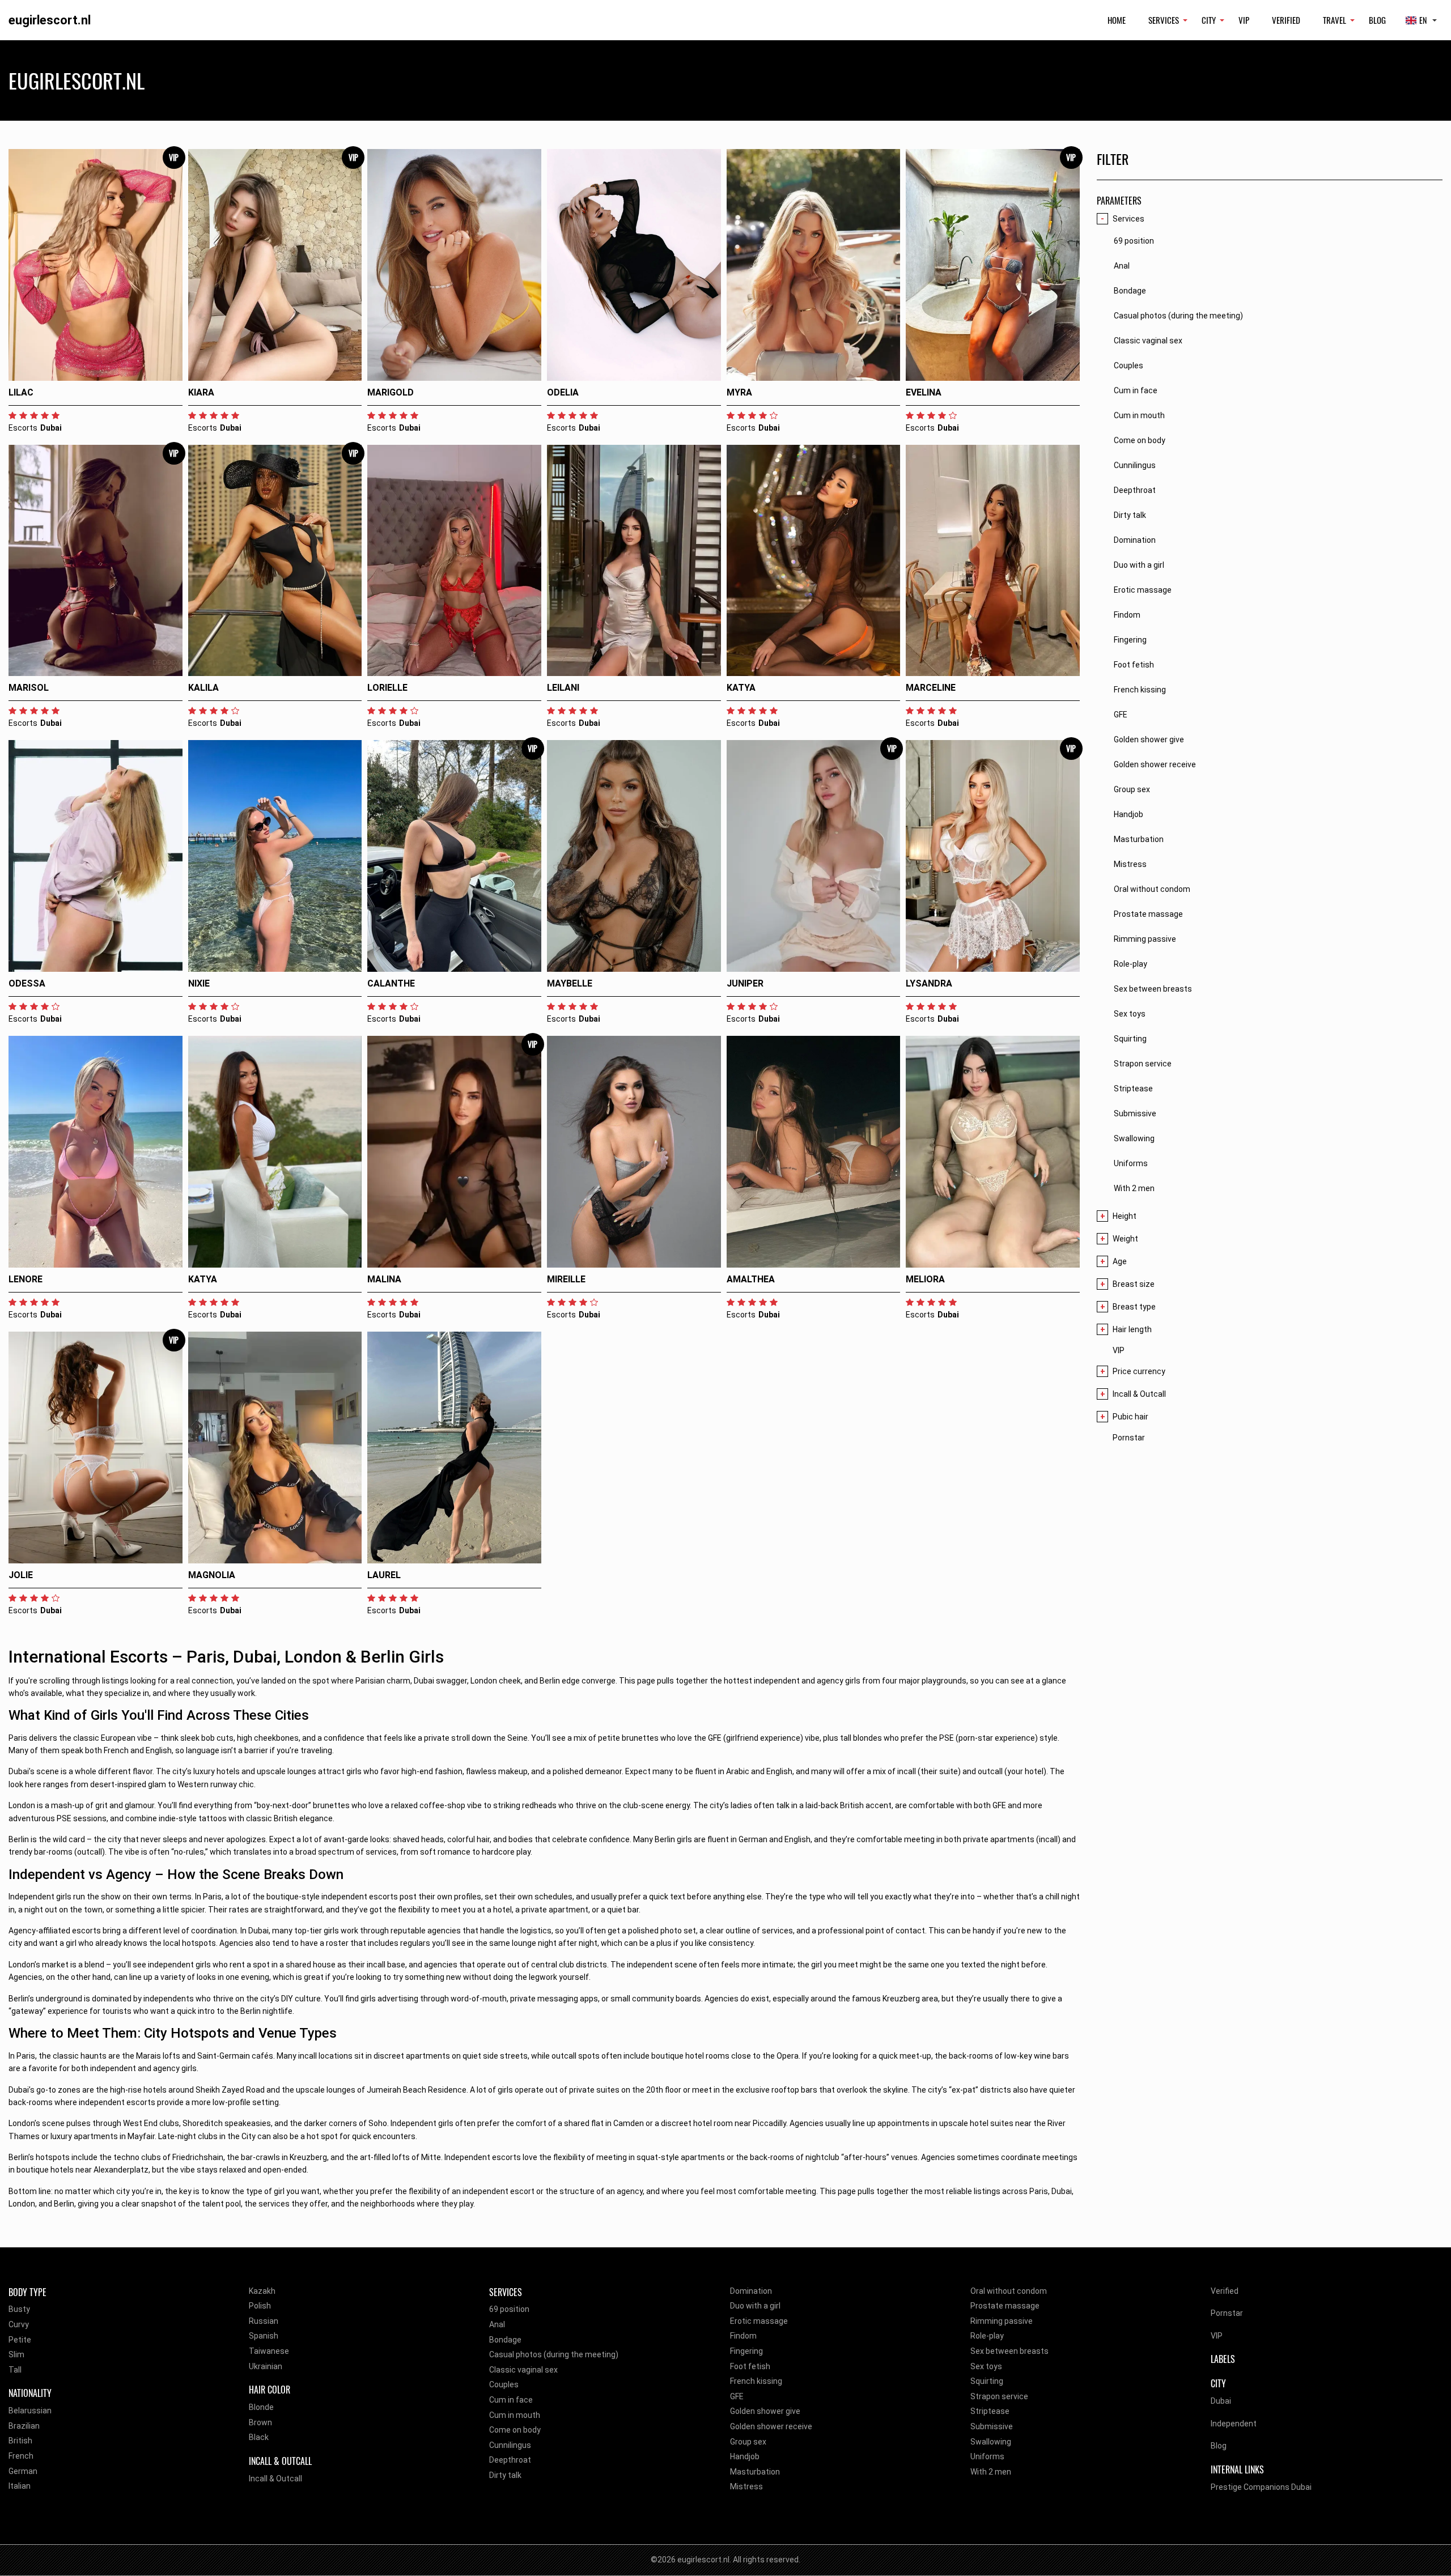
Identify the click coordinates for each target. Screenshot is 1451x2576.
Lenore (26, 1279)
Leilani (563, 688)
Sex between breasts (1009, 2351)
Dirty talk (505, 2475)
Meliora (925, 1279)
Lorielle (387, 688)
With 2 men (991, 2472)
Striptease (990, 2411)
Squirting (987, 2381)
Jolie (21, 1575)
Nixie (199, 983)
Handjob (745, 2456)
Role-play (987, 2336)
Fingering (746, 2351)
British (20, 2441)
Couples (504, 2384)
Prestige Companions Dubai (1261, 2487)
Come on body (515, 2430)
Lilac (21, 392)
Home (1117, 20)
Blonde (261, 2407)
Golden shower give (765, 2411)
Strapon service (999, 2396)
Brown (260, 2422)
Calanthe (391, 983)
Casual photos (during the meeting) (554, 2354)
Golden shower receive (771, 2426)
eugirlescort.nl (50, 20)
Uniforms (987, 2456)
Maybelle (570, 983)
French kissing (756, 2381)
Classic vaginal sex (523, 2370)
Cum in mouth (515, 2415)
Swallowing (991, 2442)
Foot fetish (750, 2366)
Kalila (203, 688)
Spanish (264, 2336)
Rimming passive (1002, 2321)
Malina (384, 1279)
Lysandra (929, 983)
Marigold (391, 392)
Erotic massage (759, 2321)
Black (259, 2437)
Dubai (1221, 2401)
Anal (497, 2324)
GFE (737, 2396)
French (21, 2456)
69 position (509, 2309)
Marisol (29, 688)
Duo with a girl (755, 2306)
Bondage (505, 2340)
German (23, 2471)
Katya (741, 688)
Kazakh (262, 2291)
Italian (20, 2486)
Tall (15, 2370)
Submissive (992, 2426)
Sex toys (986, 2366)
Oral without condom (1009, 2291)
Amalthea (751, 1279)
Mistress (746, 2486)
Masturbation (755, 2472)
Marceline (931, 688)
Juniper (745, 983)
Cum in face (511, 2400)
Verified (1286, 20)
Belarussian (30, 2411)
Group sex (748, 2442)
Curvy (19, 2324)
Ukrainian (266, 2366)
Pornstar (1129, 1438)
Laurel (384, 1575)
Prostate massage (1005, 2306)
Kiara (201, 392)
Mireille (566, 1279)
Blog (1377, 20)
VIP (1244, 20)
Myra (739, 392)
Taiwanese (269, 2351)
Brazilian (24, 2426)
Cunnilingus (510, 2445)
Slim (16, 2354)
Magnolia (212, 1575)
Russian (264, 2321)
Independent (1234, 2424)
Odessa (27, 983)
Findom (743, 2336)
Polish (260, 2306)
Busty (19, 2309)
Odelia (563, 392)
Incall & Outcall (275, 2479)
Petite (20, 2340)
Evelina (924, 392)
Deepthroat (510, 2460)
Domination (751, 2291)
